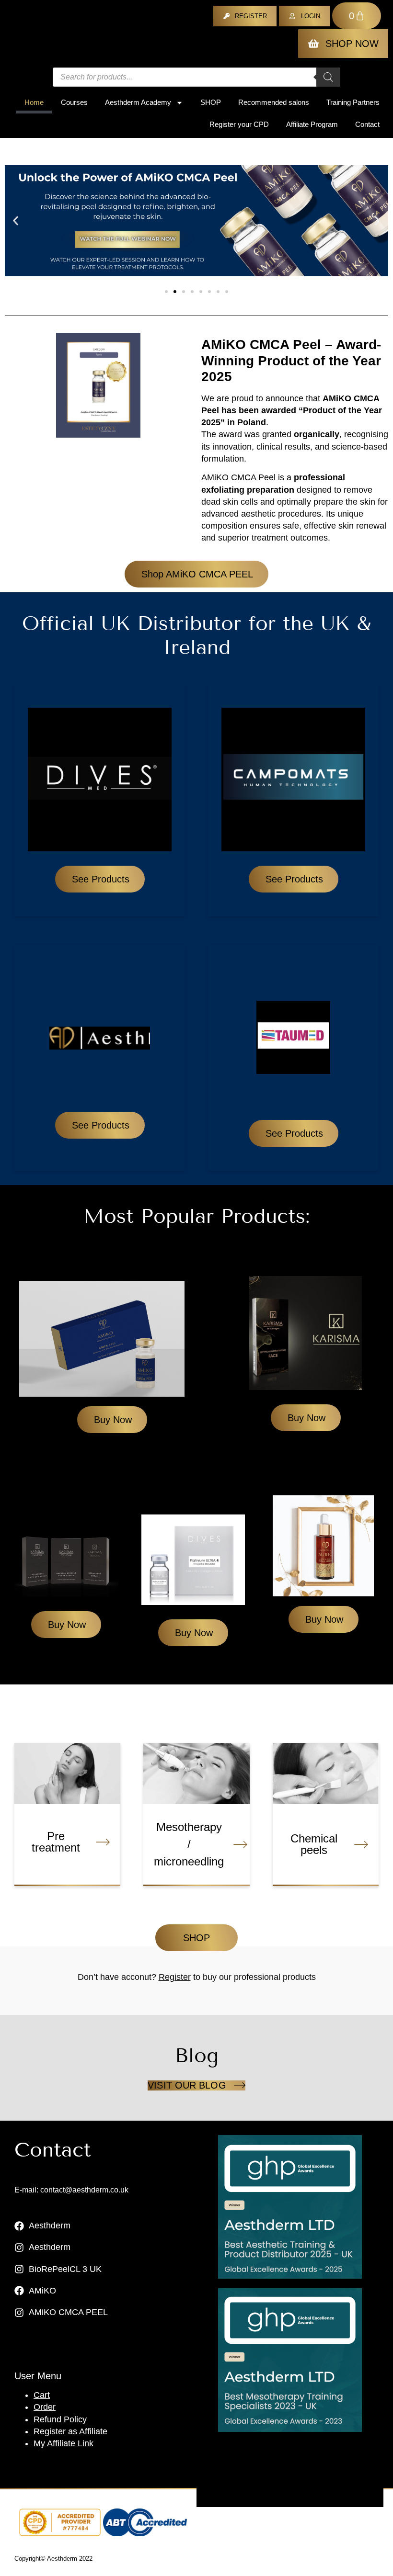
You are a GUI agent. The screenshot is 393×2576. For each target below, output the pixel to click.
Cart (42, 2395)
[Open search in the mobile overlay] (196, 77)
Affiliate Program (312, 124)
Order (45, 2407)
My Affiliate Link (64, 2443)
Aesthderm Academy (138, 102)
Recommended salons (274, 102)
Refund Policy (60, 2419)
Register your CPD (239, 124)
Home (34, 102)
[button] (16, 221)
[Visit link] (290, 2207)
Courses (74, 102)
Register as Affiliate (70, 2431)
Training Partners (353, 102)
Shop (211, 102)
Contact (367, 124)
